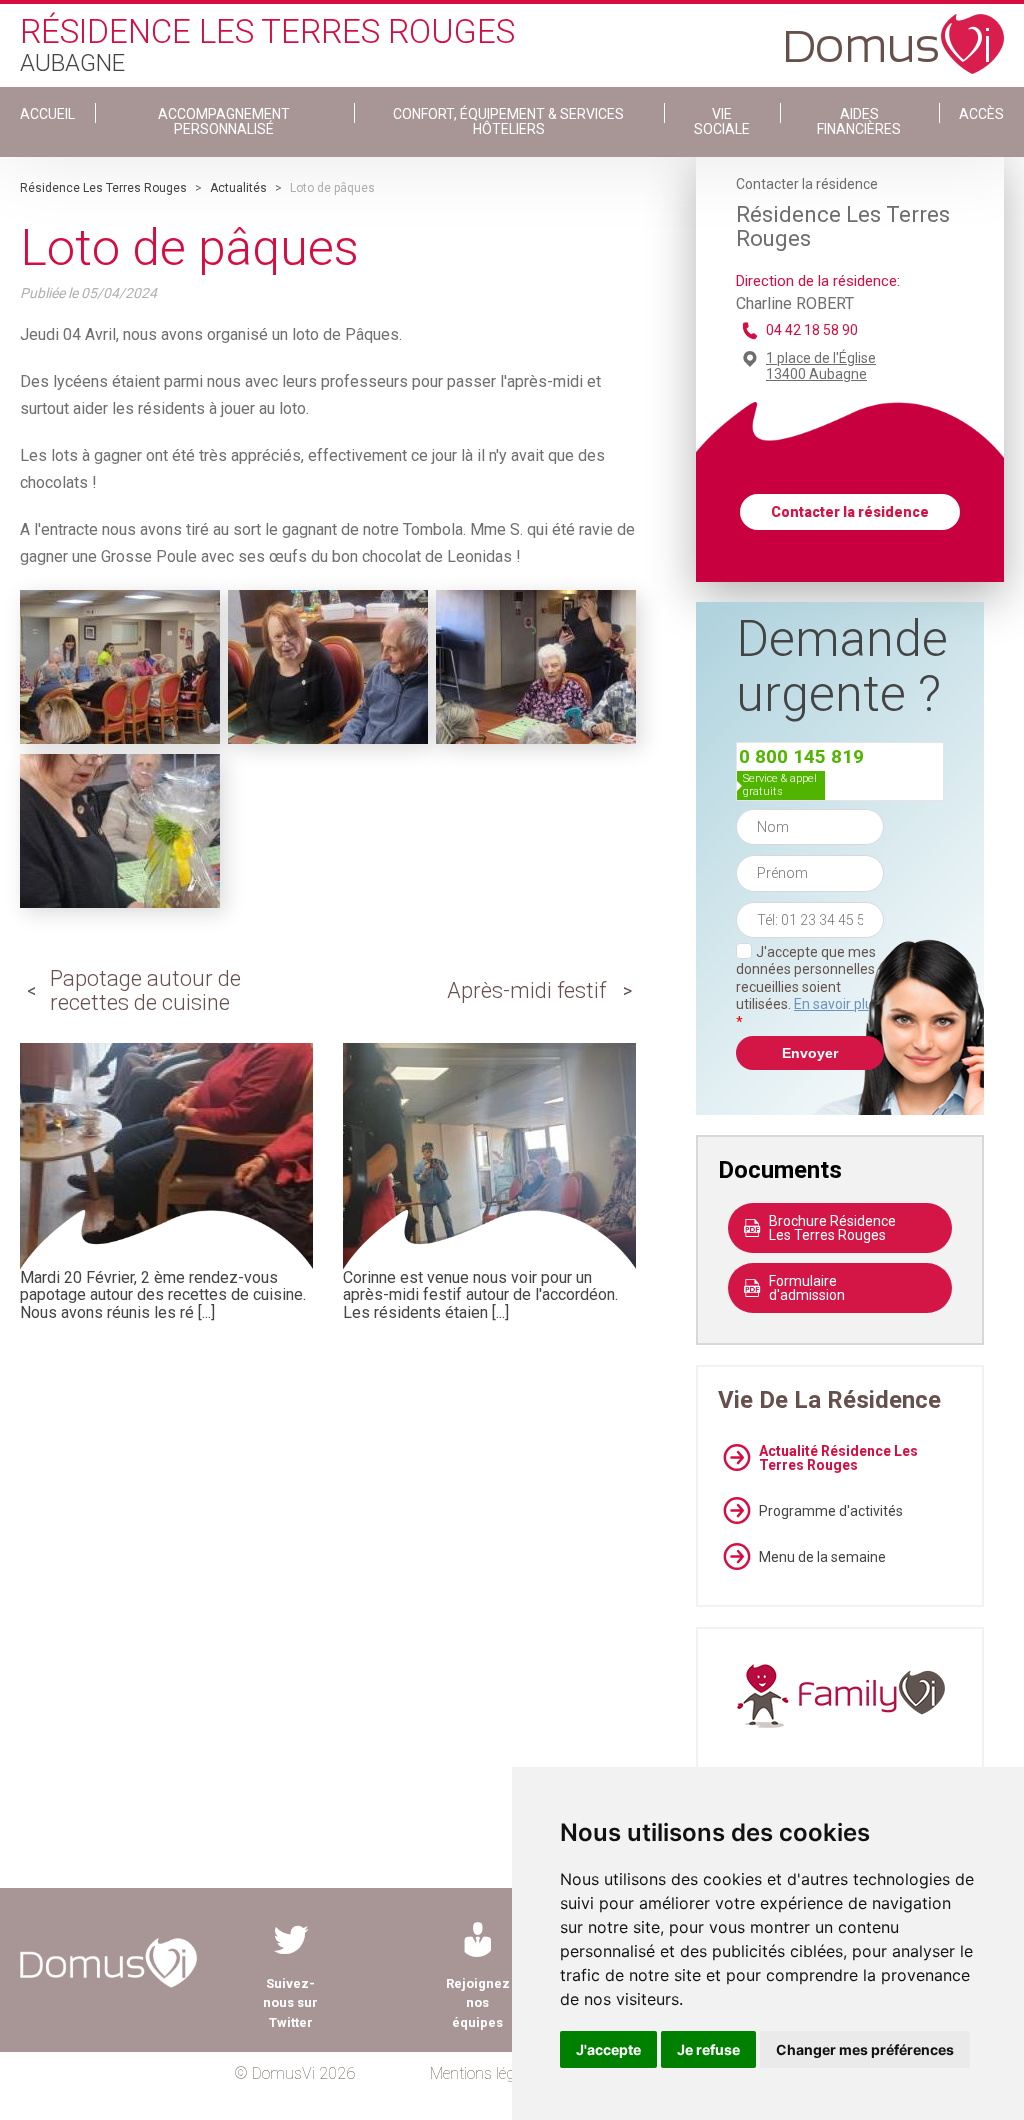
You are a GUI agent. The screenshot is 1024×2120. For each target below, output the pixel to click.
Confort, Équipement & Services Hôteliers (508, 121)
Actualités (238, 188)
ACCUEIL (47, 114)
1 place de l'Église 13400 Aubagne (821, 366)
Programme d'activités (831, 1511)
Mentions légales (485, 2073)
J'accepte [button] (608, 2049)
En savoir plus (837, 1004)
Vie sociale (722, 121)
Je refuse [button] (708, 2049)
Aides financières (859, 121)
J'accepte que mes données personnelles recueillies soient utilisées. (808, 987)
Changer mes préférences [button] (865, 2049)
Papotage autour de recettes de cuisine (145, 990)
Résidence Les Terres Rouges (103, 188)
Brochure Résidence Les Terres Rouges (832, 1228)
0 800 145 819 (801, 756)
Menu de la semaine (822, 1557)
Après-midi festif (526, 990)
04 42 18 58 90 (812, 330)
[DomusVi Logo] (895, 34)
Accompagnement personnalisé (224, 121)
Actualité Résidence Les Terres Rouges (838, 1458)
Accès (981, 114)
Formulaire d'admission (807, 1288)
